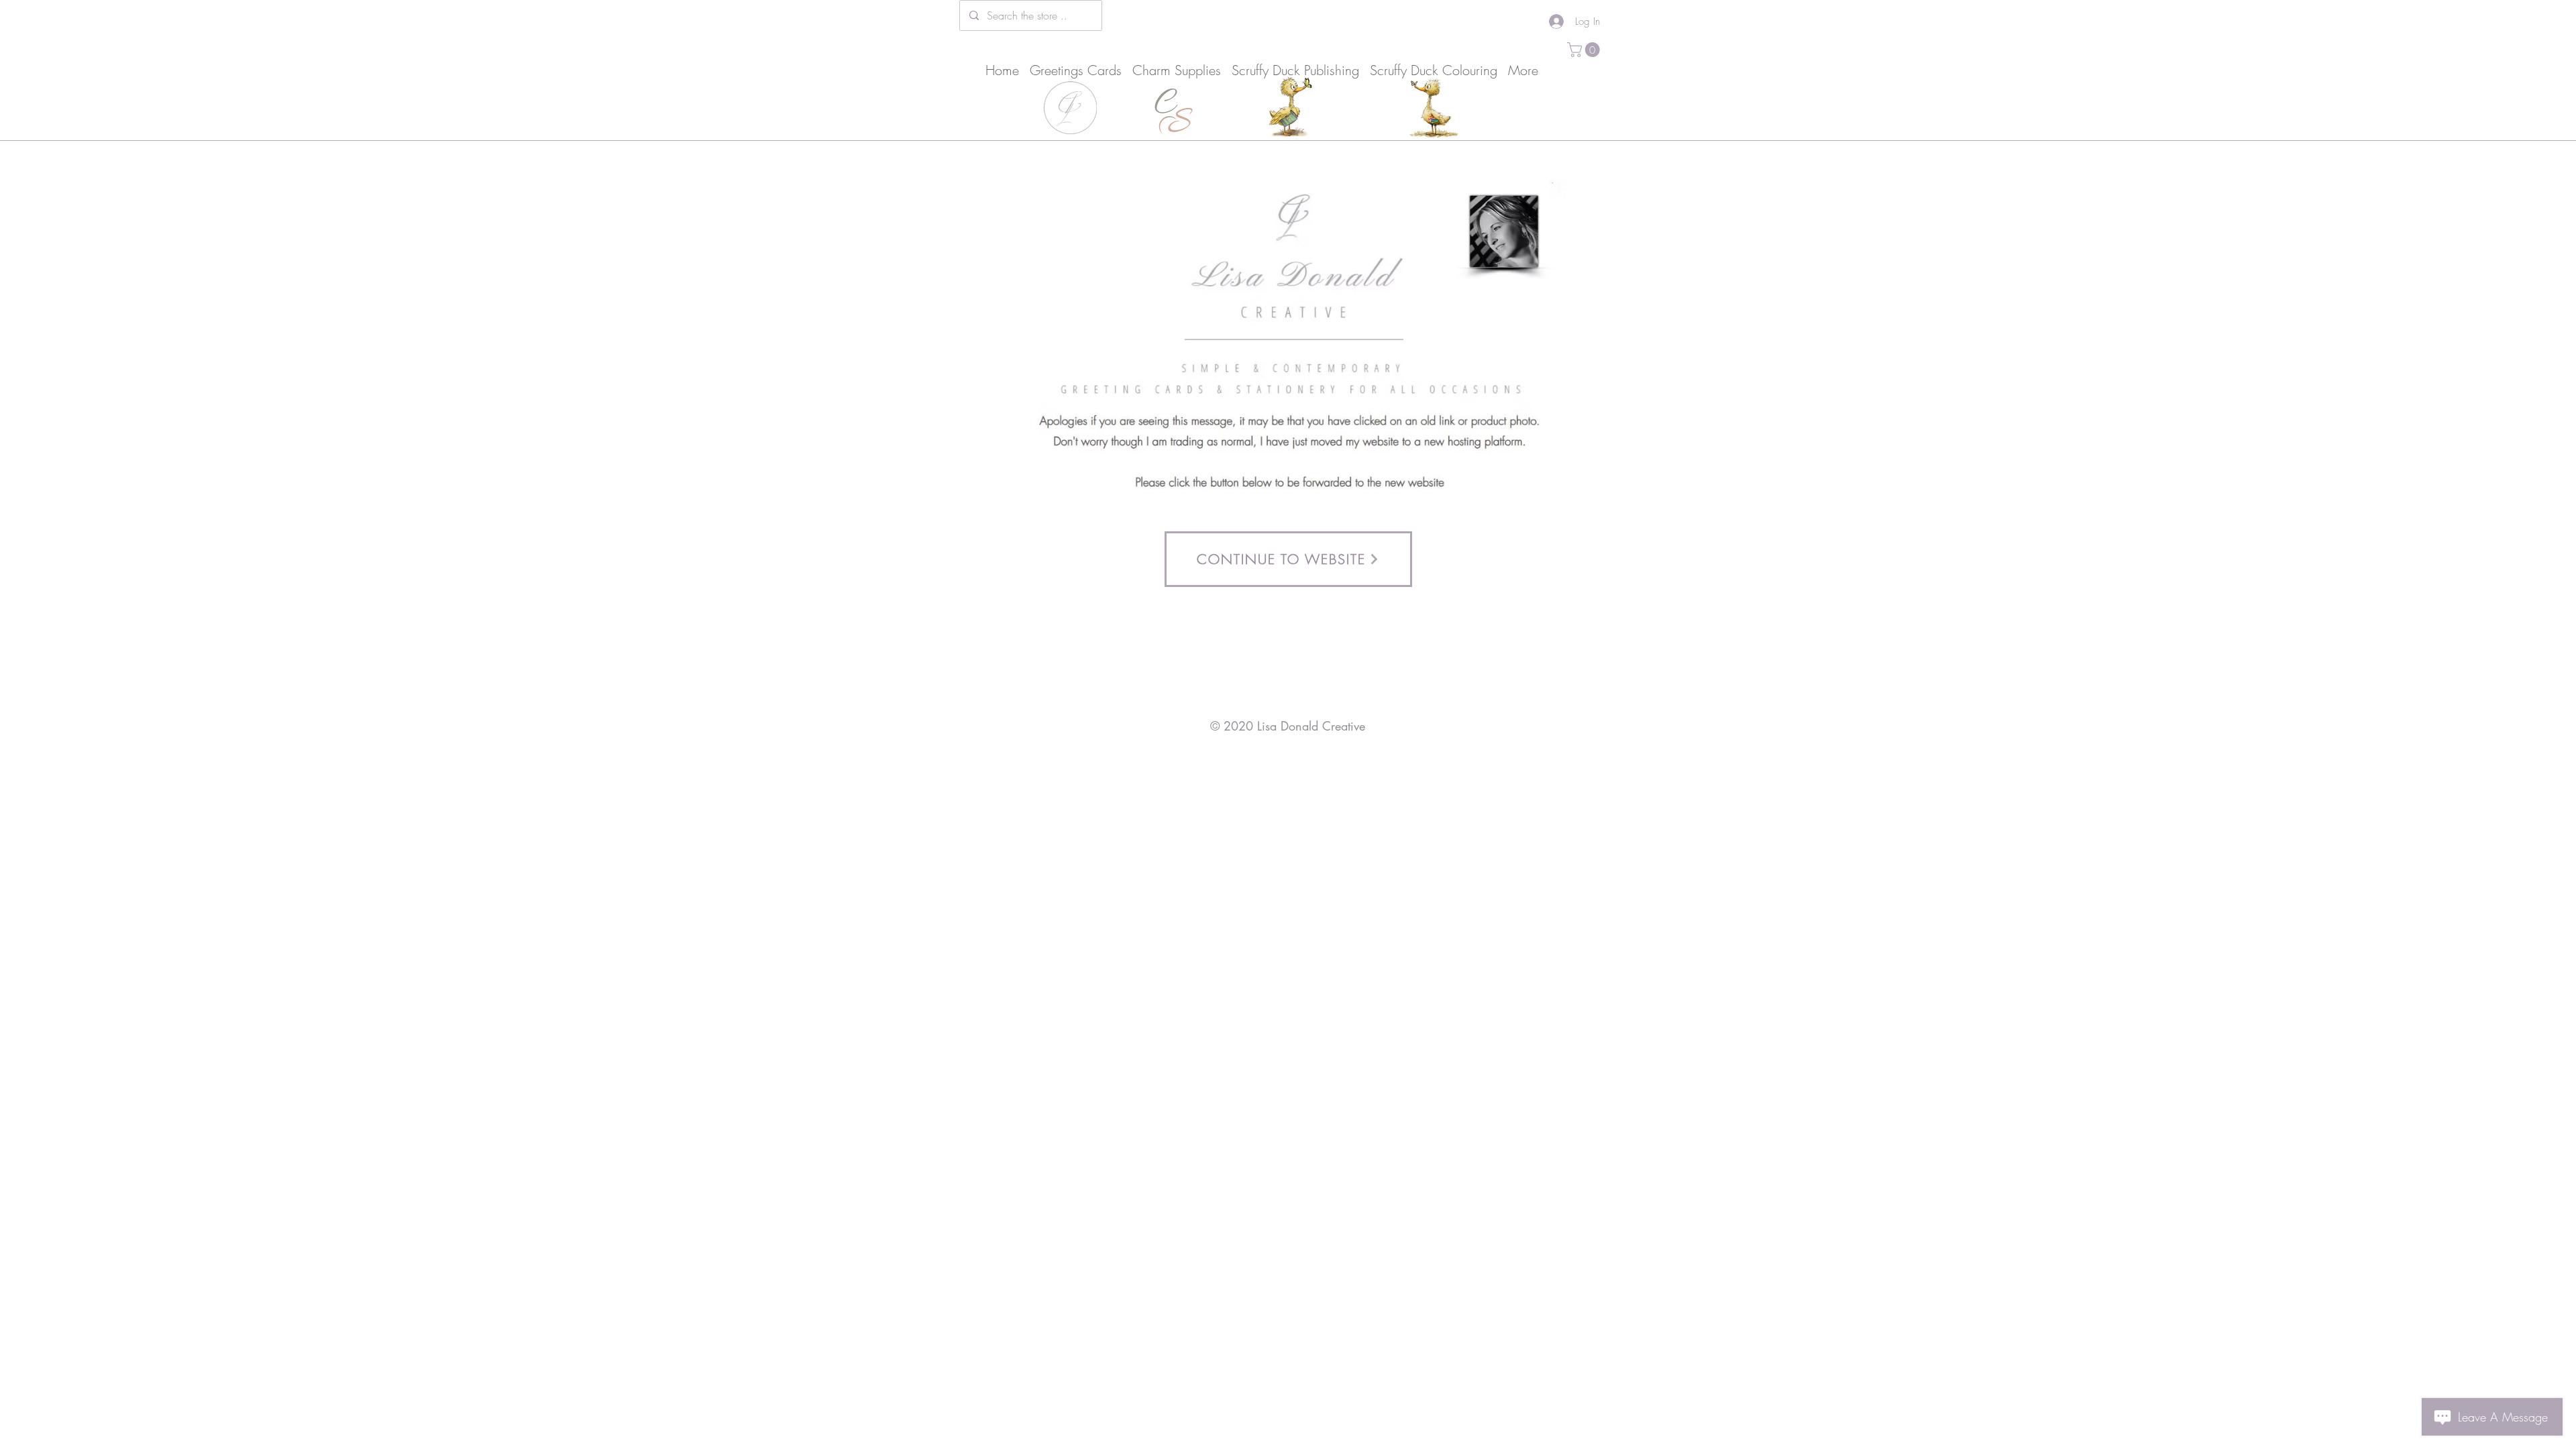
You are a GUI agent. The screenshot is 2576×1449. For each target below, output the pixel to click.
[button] (1585, 50)
